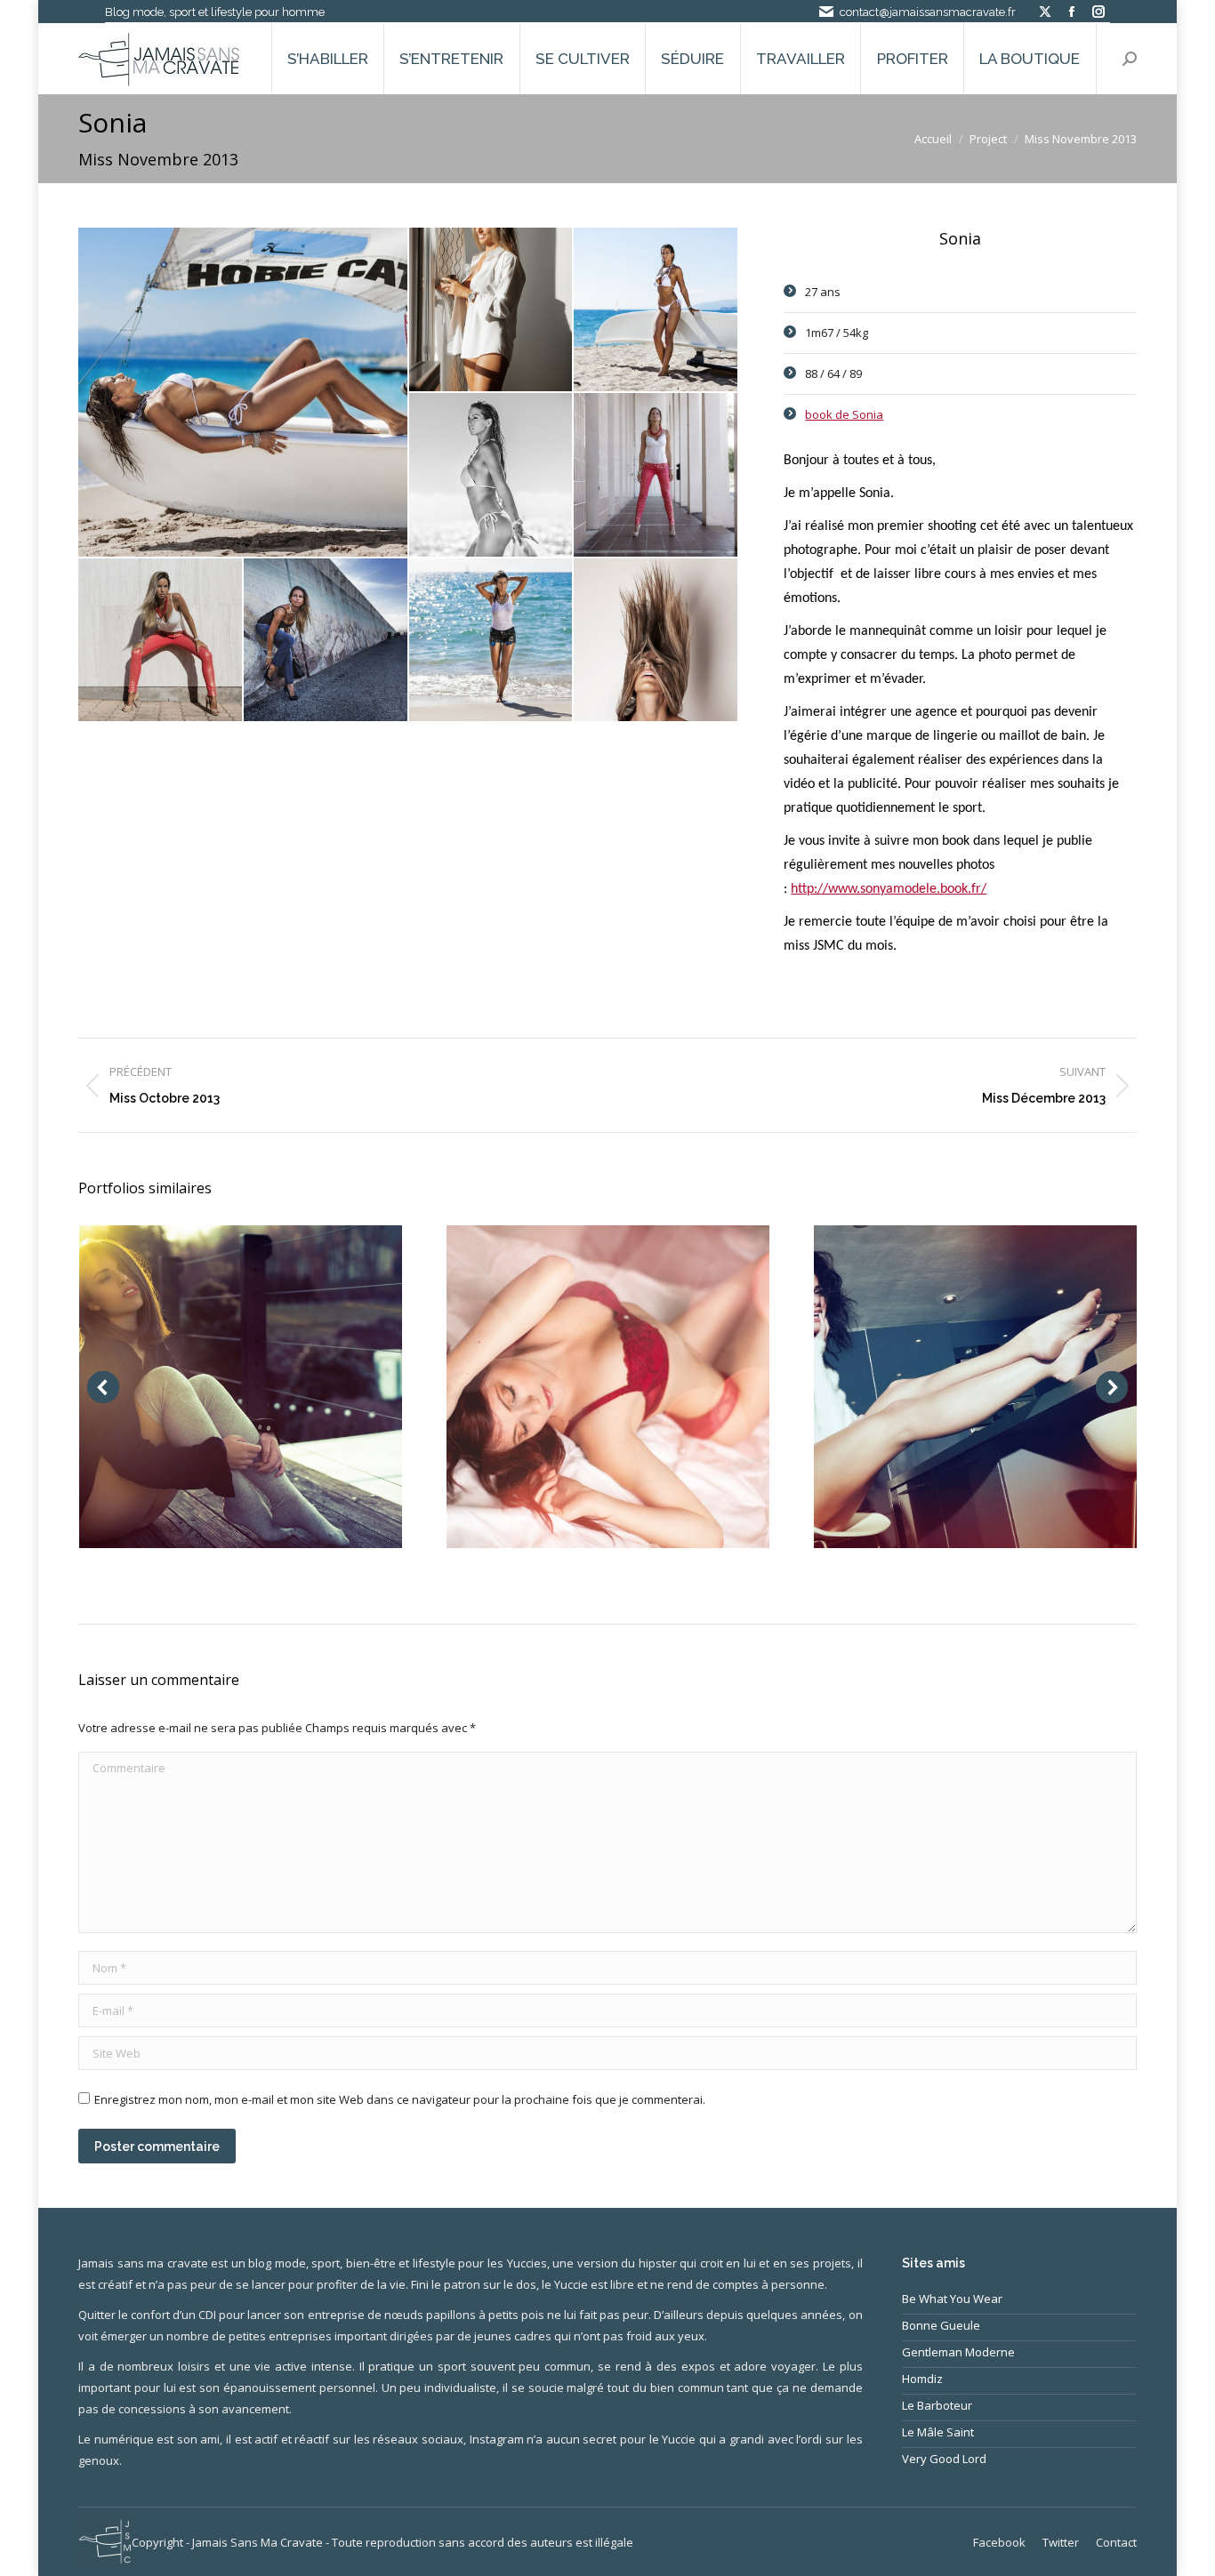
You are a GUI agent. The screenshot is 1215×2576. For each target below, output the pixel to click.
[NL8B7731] (492, 310)
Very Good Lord (944, 2459)
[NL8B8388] (656, 476)
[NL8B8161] (656, 310)
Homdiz (922, 2379)
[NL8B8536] (326, 641)
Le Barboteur (937, 2405)
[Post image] (241, 1387)
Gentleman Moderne (958, 2352)
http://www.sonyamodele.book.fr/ (889, 889)
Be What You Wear (952, 2299)
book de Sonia (844, 414)
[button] (103, 1387)
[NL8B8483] (161, 641)
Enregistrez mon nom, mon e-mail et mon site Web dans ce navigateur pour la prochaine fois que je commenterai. (400, 2099)
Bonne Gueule (941, 2325)
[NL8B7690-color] (656, 641)
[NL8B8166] (492, 476)
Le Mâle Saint (938, 2432)
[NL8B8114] (492, 641)
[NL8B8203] (244, 392)
